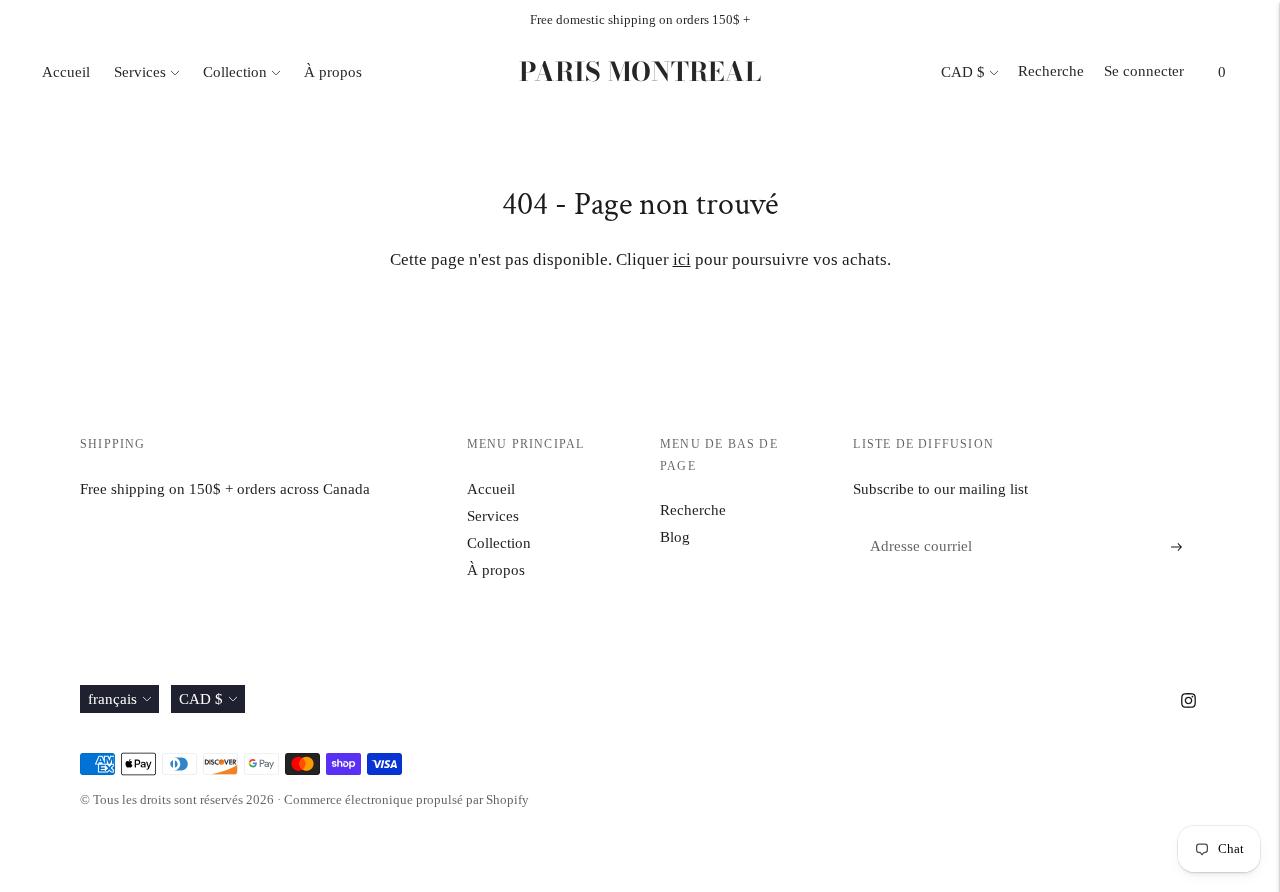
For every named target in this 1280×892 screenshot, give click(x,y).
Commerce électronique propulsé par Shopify (406, 799)
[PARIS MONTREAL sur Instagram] (1188, 703)
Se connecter (1144, 71)
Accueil (66, 72)
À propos (333, 72)
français (112, 699)
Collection (235, 72)
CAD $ (963, 72)
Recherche (1051, 71)
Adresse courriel (916, 523)
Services (140, 72)
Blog (675, 537)
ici (682, 259)
